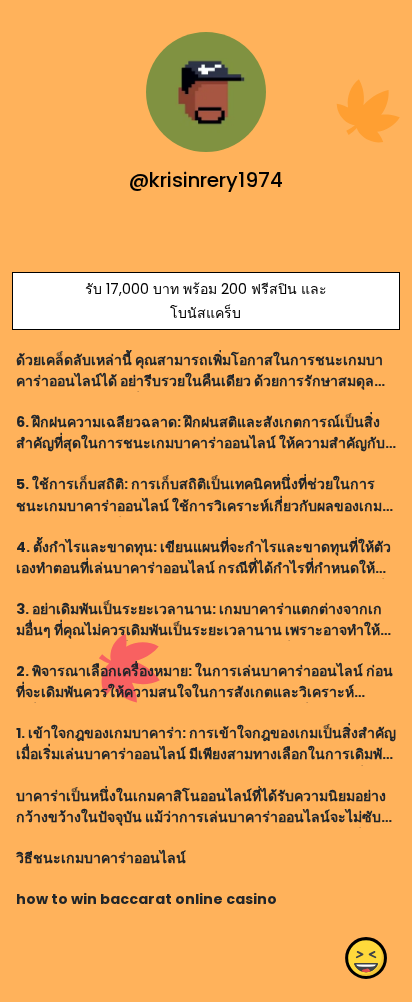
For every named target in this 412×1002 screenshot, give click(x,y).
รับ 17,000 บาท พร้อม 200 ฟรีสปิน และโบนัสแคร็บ (206, 301)
